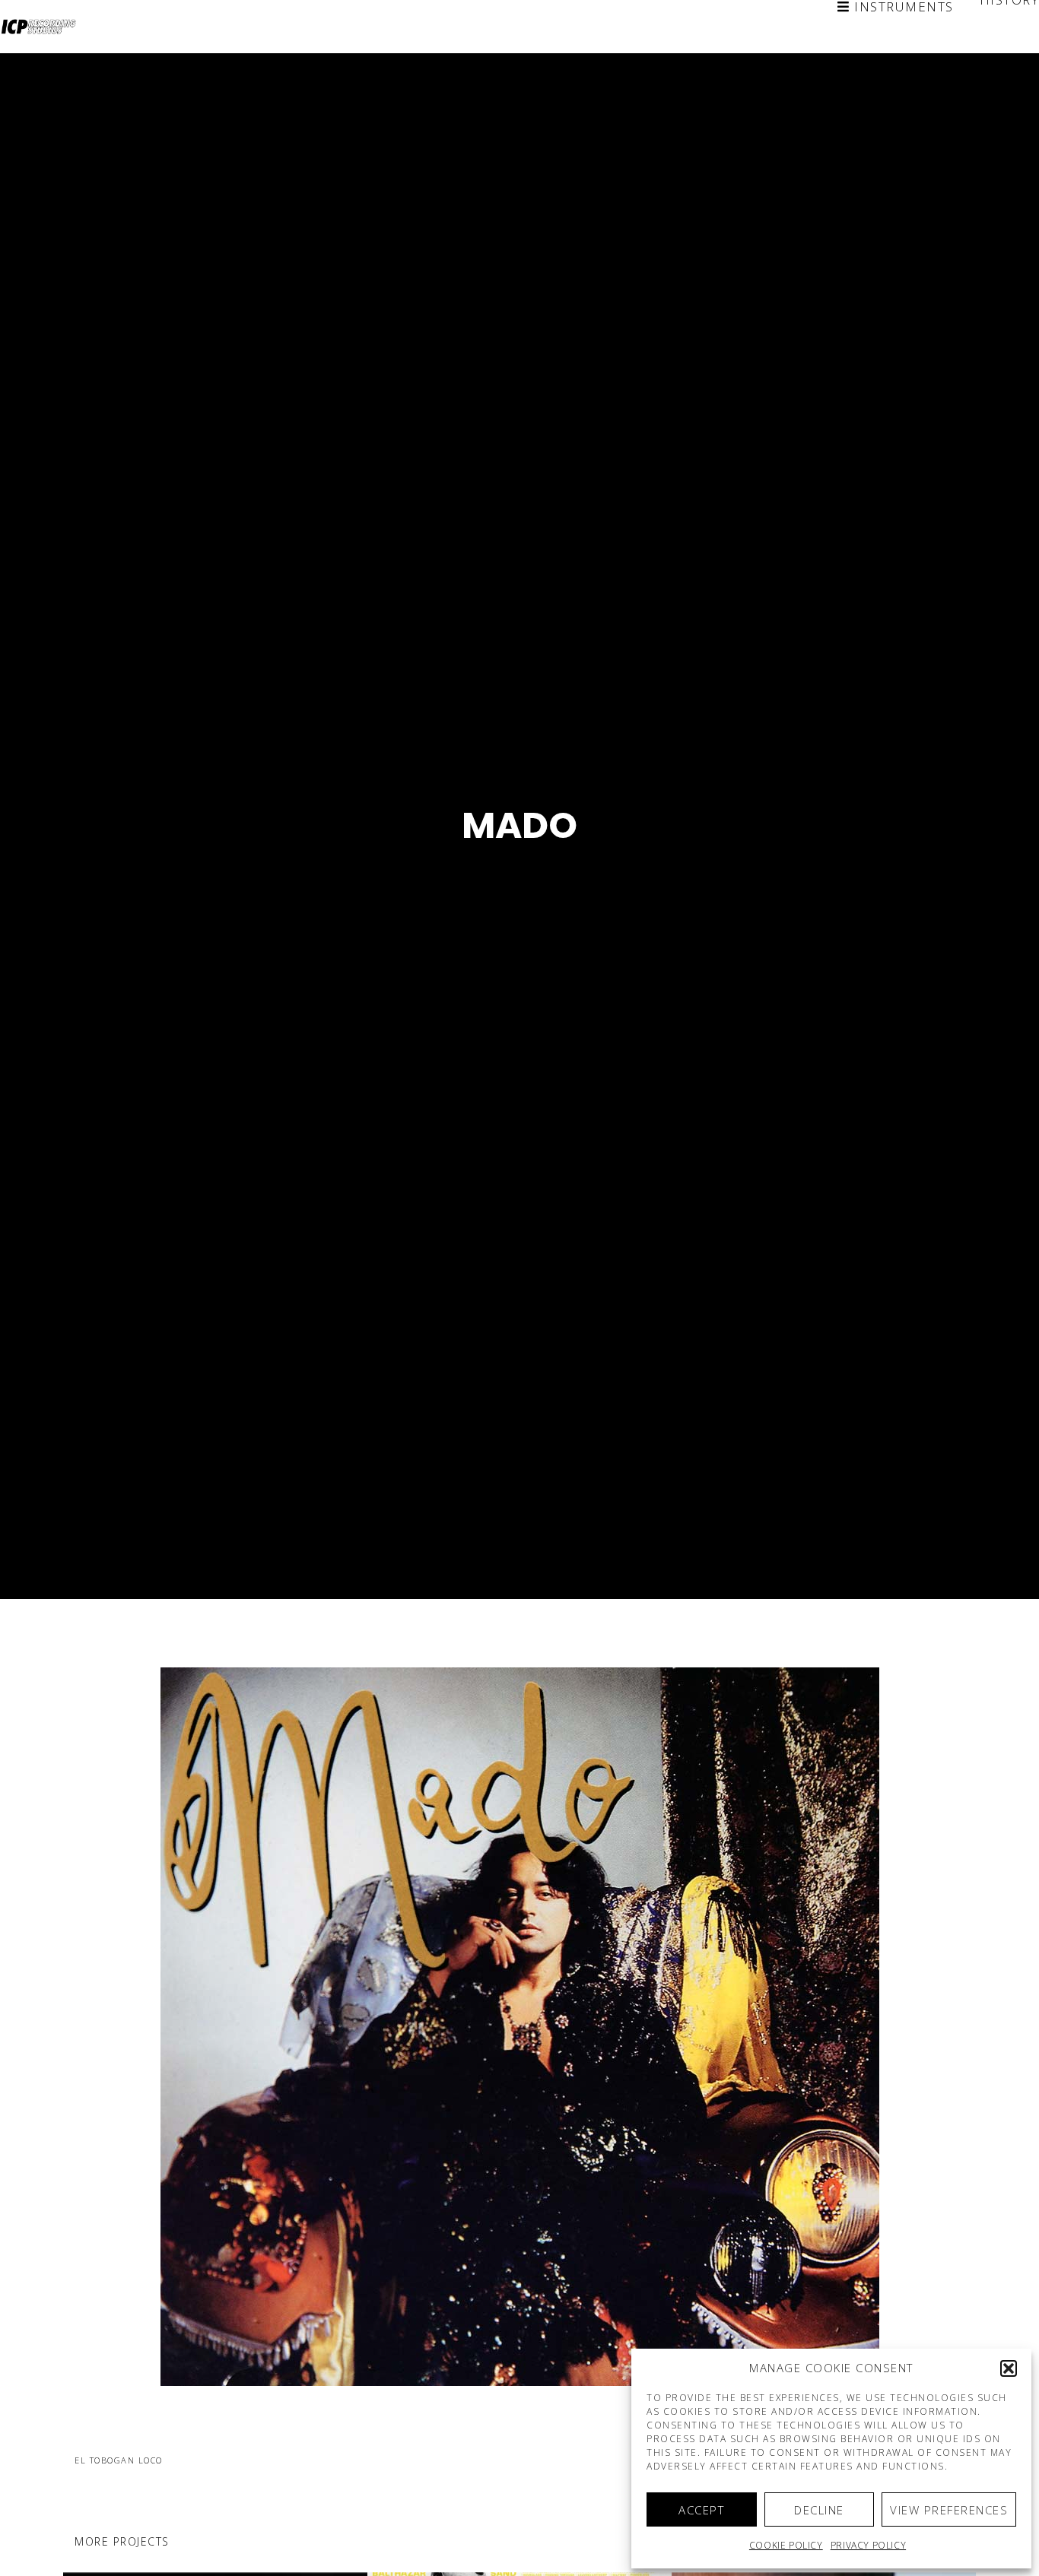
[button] (1009, 2368)
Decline (819, 2510)
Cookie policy (786, 2545)
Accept (701, 2510)
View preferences (949, 2510)
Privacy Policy (868, 2545)
